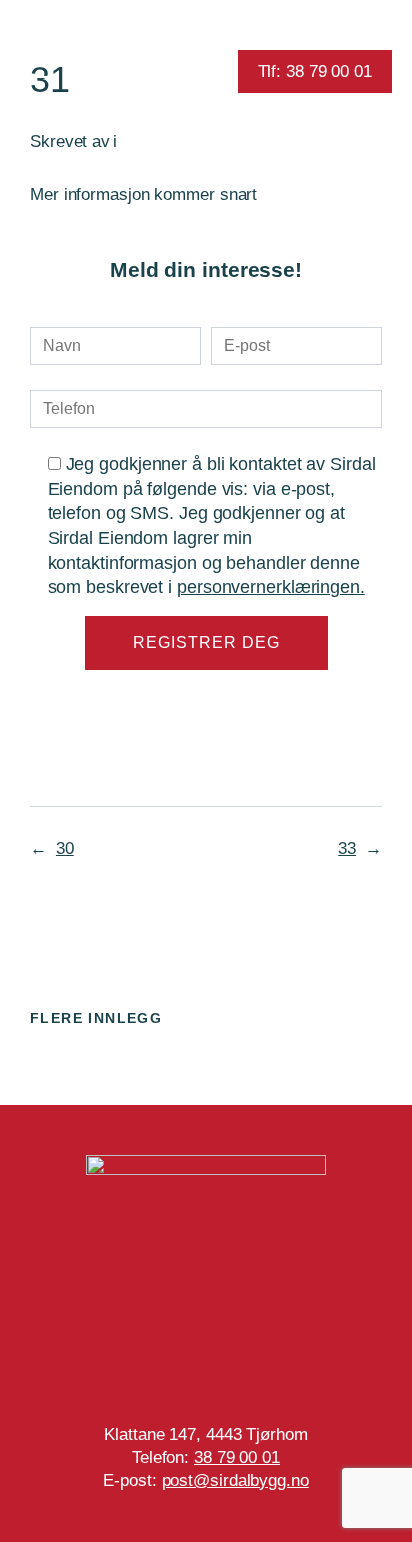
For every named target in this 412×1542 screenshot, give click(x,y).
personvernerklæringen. (271, 587)
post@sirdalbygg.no (235, 1480)
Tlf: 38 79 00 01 (315, 71)
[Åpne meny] (37, 71)
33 (347, 848)
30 (65, 848)
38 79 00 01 (237, 1457)
